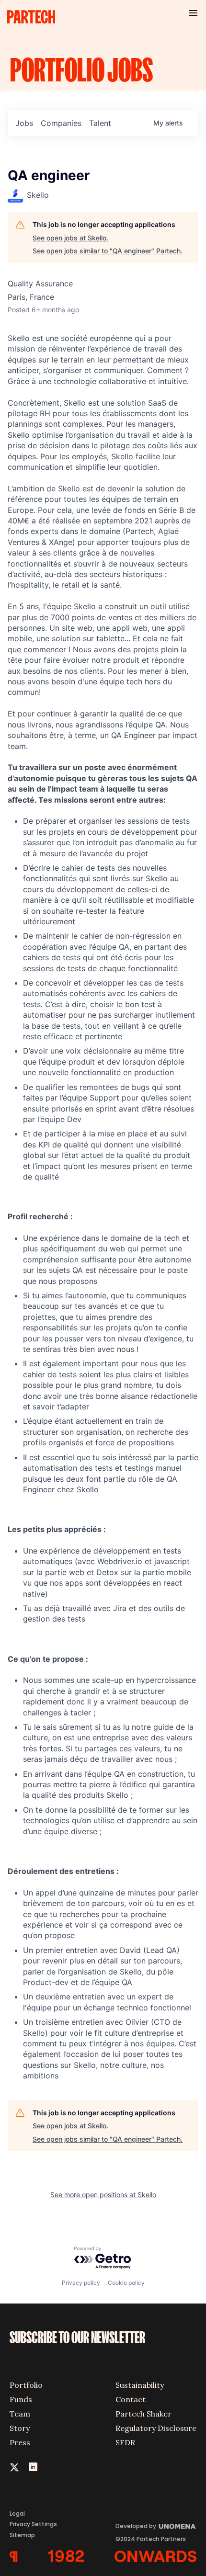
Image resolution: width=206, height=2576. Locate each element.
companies (61, 123)
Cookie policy (126, 2283)
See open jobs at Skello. (70, 238)
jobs (24, 123)
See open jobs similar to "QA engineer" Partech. (108, 251)
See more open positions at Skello (103, 2195)
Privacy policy (81, 2283)
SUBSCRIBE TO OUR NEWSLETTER (77, 2338)
